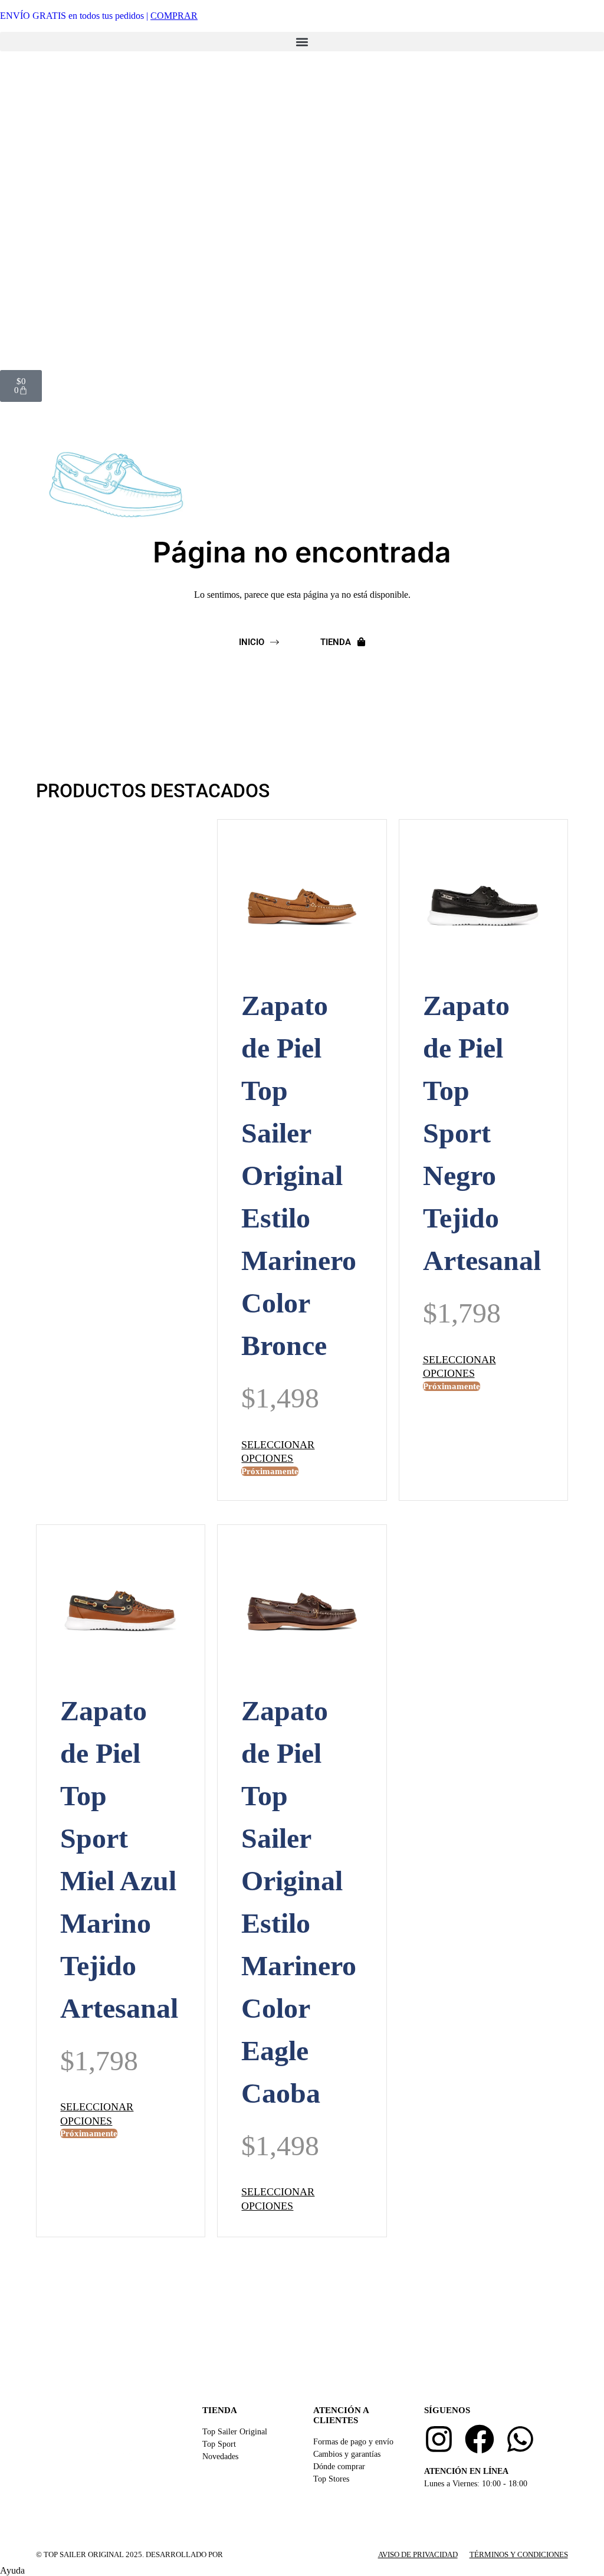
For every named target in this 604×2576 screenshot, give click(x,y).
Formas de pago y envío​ (353, 2442)
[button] (302, 42)
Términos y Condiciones (519, 2554)
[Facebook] (480, 2439)
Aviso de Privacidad (418, 2554)
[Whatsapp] (520, 2439)
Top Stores (331, 2479)
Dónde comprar (339, 2467)
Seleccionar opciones (278, 1451)
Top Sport (219, 2444)
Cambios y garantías (347, 2454)
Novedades (220, 2456)
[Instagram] (439, 2439)
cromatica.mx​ (255, 2554)
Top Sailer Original (235, 2432)
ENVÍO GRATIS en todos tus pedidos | (99, 16)
